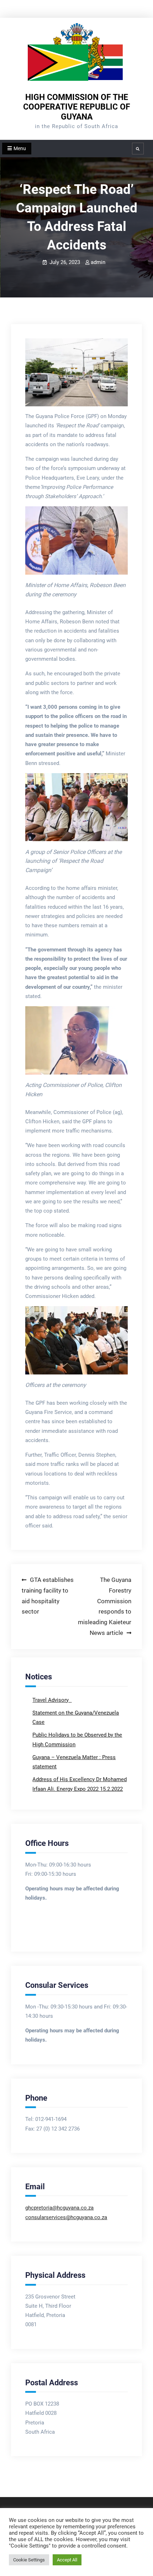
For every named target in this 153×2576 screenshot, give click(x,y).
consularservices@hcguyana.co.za (66, 2217)
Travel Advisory (51, 1700)
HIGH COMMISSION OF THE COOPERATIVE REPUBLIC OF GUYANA (77, 107)
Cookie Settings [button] (29, 2560)
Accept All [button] (67, 2560)
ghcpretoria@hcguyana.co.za (59, 2208)
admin (98, 262)
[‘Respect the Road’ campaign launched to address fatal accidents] (76, 373)
